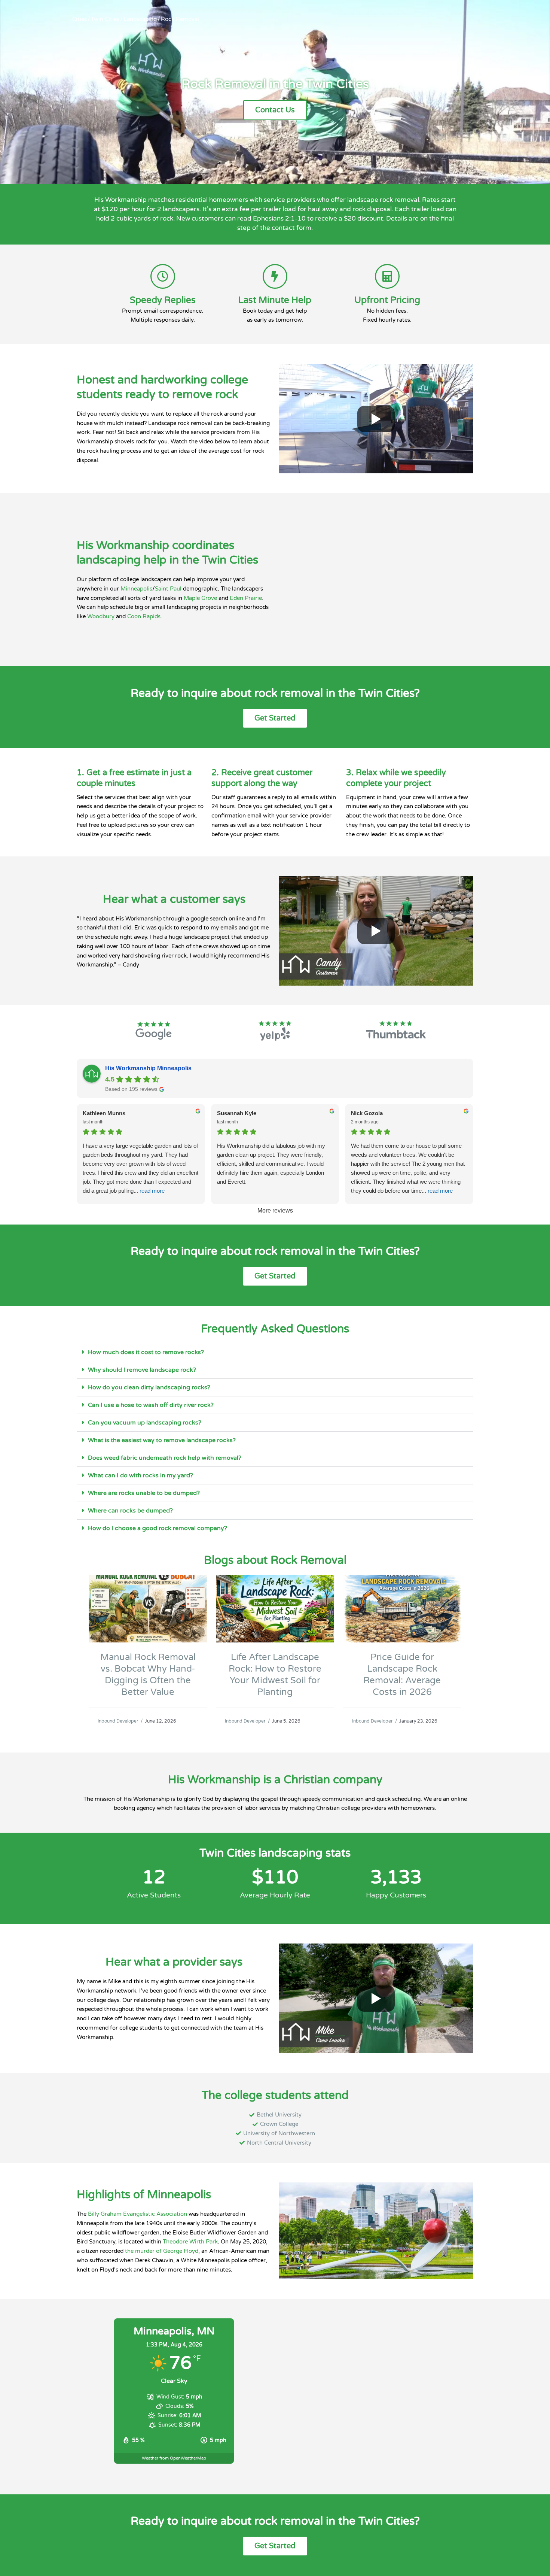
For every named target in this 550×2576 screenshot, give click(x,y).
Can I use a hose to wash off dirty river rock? (151, 1405)
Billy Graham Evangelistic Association (137, 2214)
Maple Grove (200, 598)
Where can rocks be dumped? (130, 1511)
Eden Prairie (246, 598)
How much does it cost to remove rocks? (146, 1352)
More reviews (275, 1210)
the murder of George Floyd (162, 2251)
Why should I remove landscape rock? (142, 1370)
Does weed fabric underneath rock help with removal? (165, 1458)
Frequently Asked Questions (275, 1329)
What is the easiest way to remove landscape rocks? (162, 1440)
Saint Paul (168, 589)
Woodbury (101, 616)
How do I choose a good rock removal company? (158, 1528)
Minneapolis (136, 589)
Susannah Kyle (237, 1113)
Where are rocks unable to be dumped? (144, 1493)
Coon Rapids (144, 616)
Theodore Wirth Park (190, 2242)
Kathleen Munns (104, 1113)
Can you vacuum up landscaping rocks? (145, 1423)
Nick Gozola (367, 1113)
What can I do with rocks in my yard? (140, 1475)
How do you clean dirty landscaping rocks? (149, 1387)
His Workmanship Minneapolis (148, 1068)
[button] (275, 1352)
